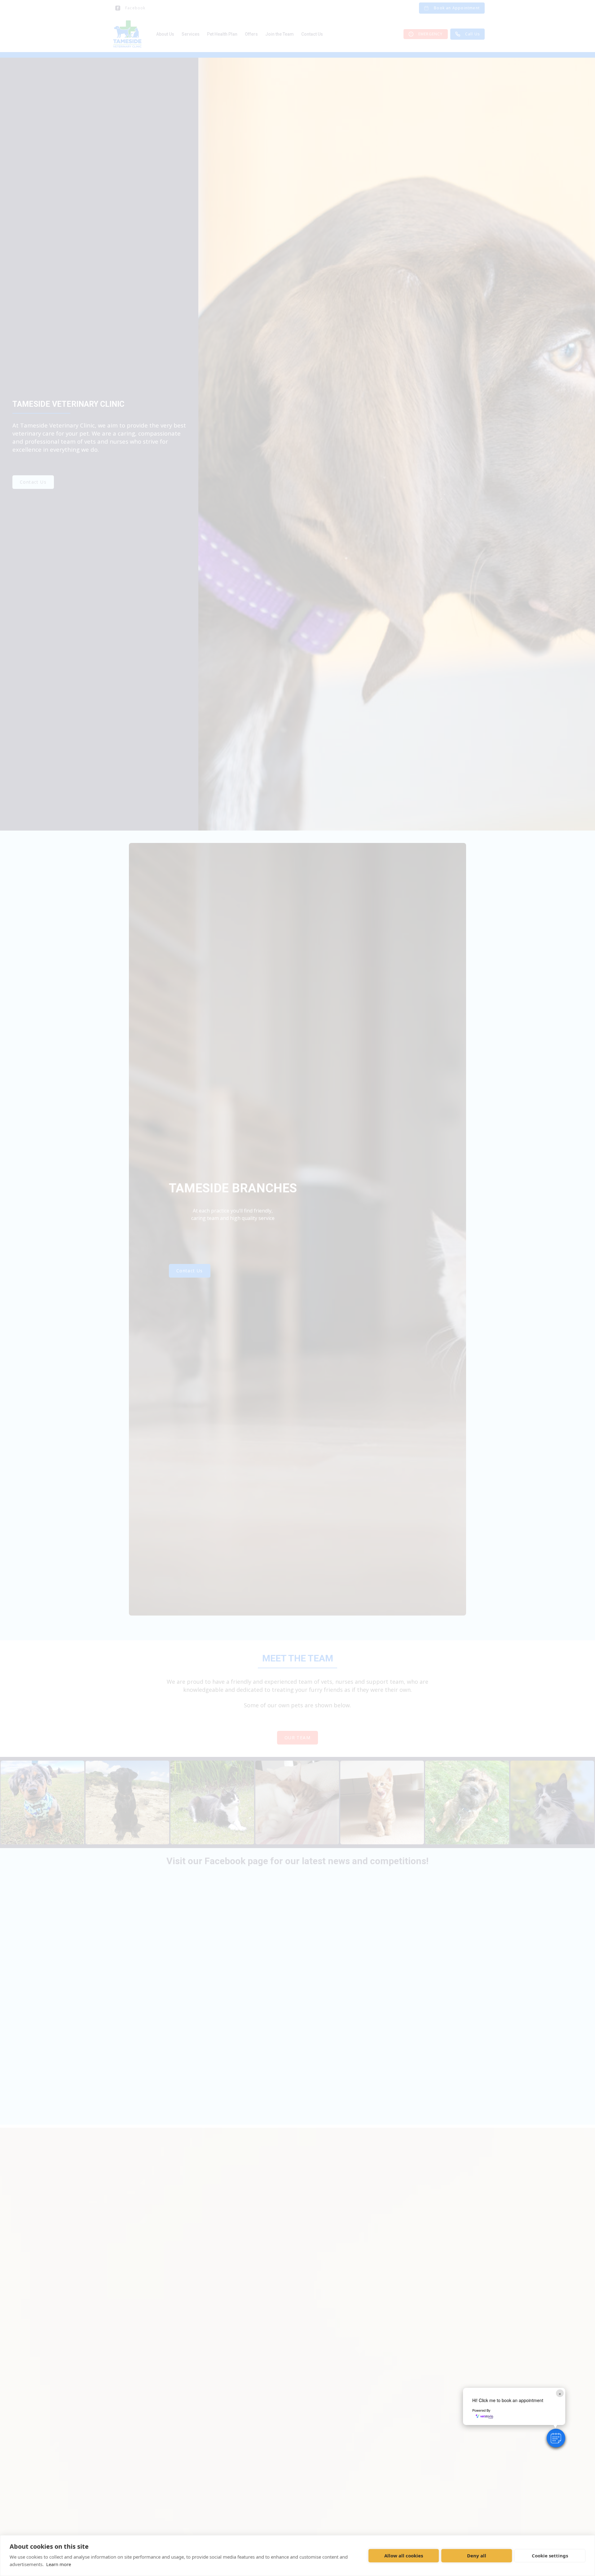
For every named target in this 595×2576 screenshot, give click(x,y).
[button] (556, 2438)
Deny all (477, 2556)
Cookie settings (550, 2556)
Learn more (59, 2564)
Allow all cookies (404, 2556)
